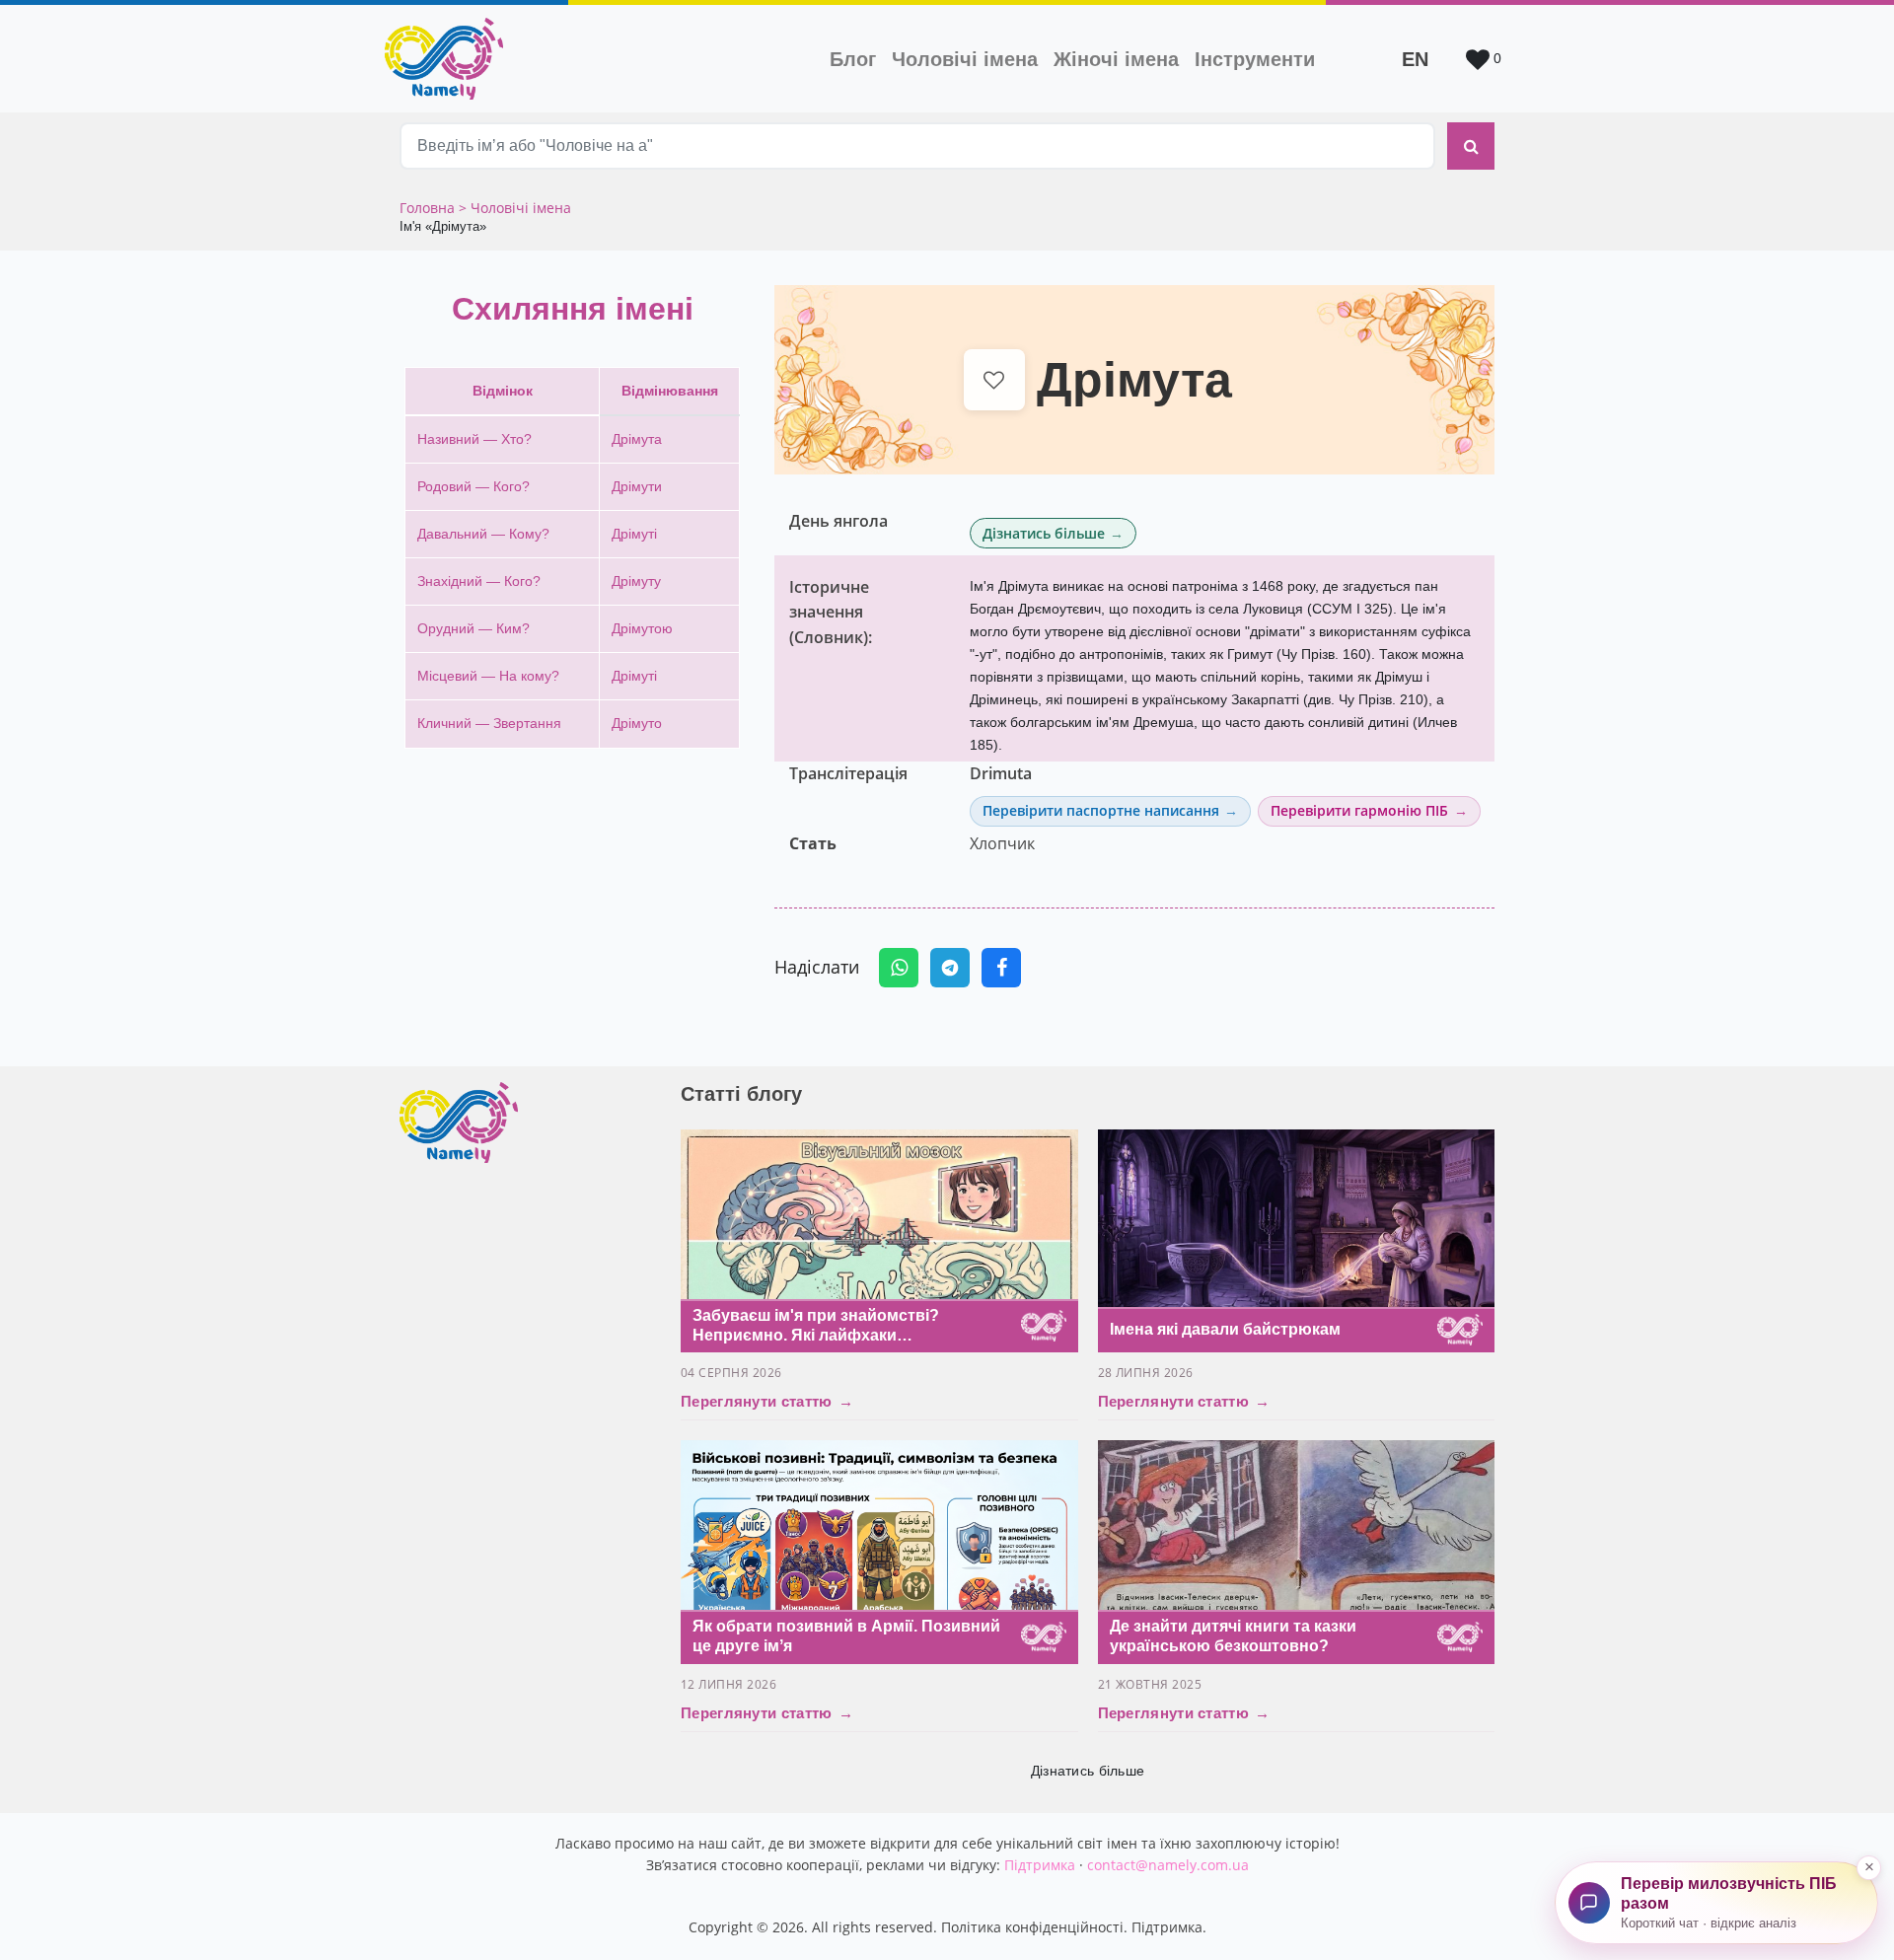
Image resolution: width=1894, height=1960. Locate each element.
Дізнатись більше (1044, 533)
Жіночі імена (1116, 59)
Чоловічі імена (969, 59)
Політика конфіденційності (1032, 1927)
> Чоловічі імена (515, 208)
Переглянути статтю (767, 1401)
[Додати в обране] (995, 380)
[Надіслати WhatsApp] (899, 968)
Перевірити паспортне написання (1101, 810)
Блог (853, 59)
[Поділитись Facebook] (1001, 968)
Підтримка (1040, 1865)
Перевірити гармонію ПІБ (1359, 810)
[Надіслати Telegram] (950, 968)
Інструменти (1255, 59)
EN (1415, 59)
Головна (429, 208)
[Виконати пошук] (1471, 146)
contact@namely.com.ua (1168, 1865)
